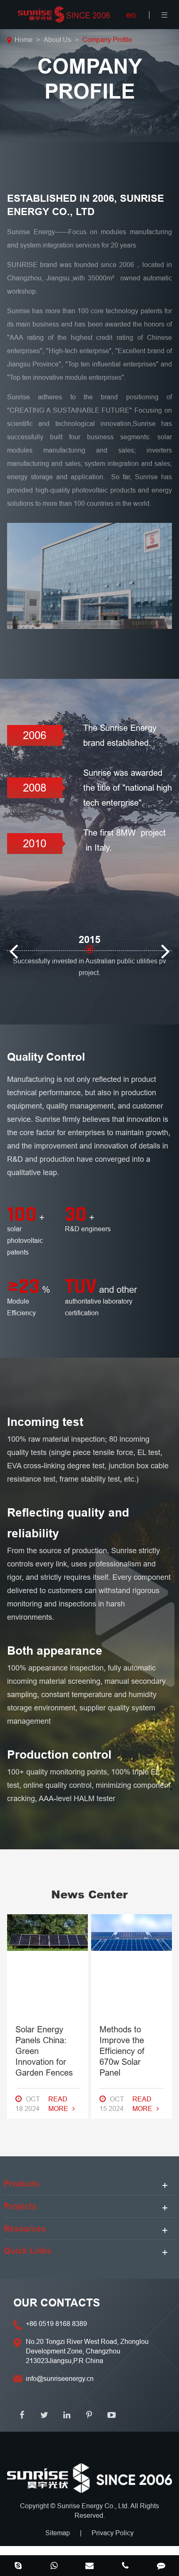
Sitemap (58, 2533)
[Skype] (18, 2566)
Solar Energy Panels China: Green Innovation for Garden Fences (44, 2051)
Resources (25, 2229)
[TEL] (125, 2566)
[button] (13, 937)
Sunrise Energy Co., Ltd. (94, 2506)
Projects (20, 2206)
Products (22, 2184)
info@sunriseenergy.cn (60, 2378)
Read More (58, 2104)
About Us (57, 40)
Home (24, 40)
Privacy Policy (113, 2533)
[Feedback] (161, 2566)
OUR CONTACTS (57, 2303)
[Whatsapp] (54, 2566)
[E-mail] (89, 2566)
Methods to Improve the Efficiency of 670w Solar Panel (122, 2051)
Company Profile (107, 40)
